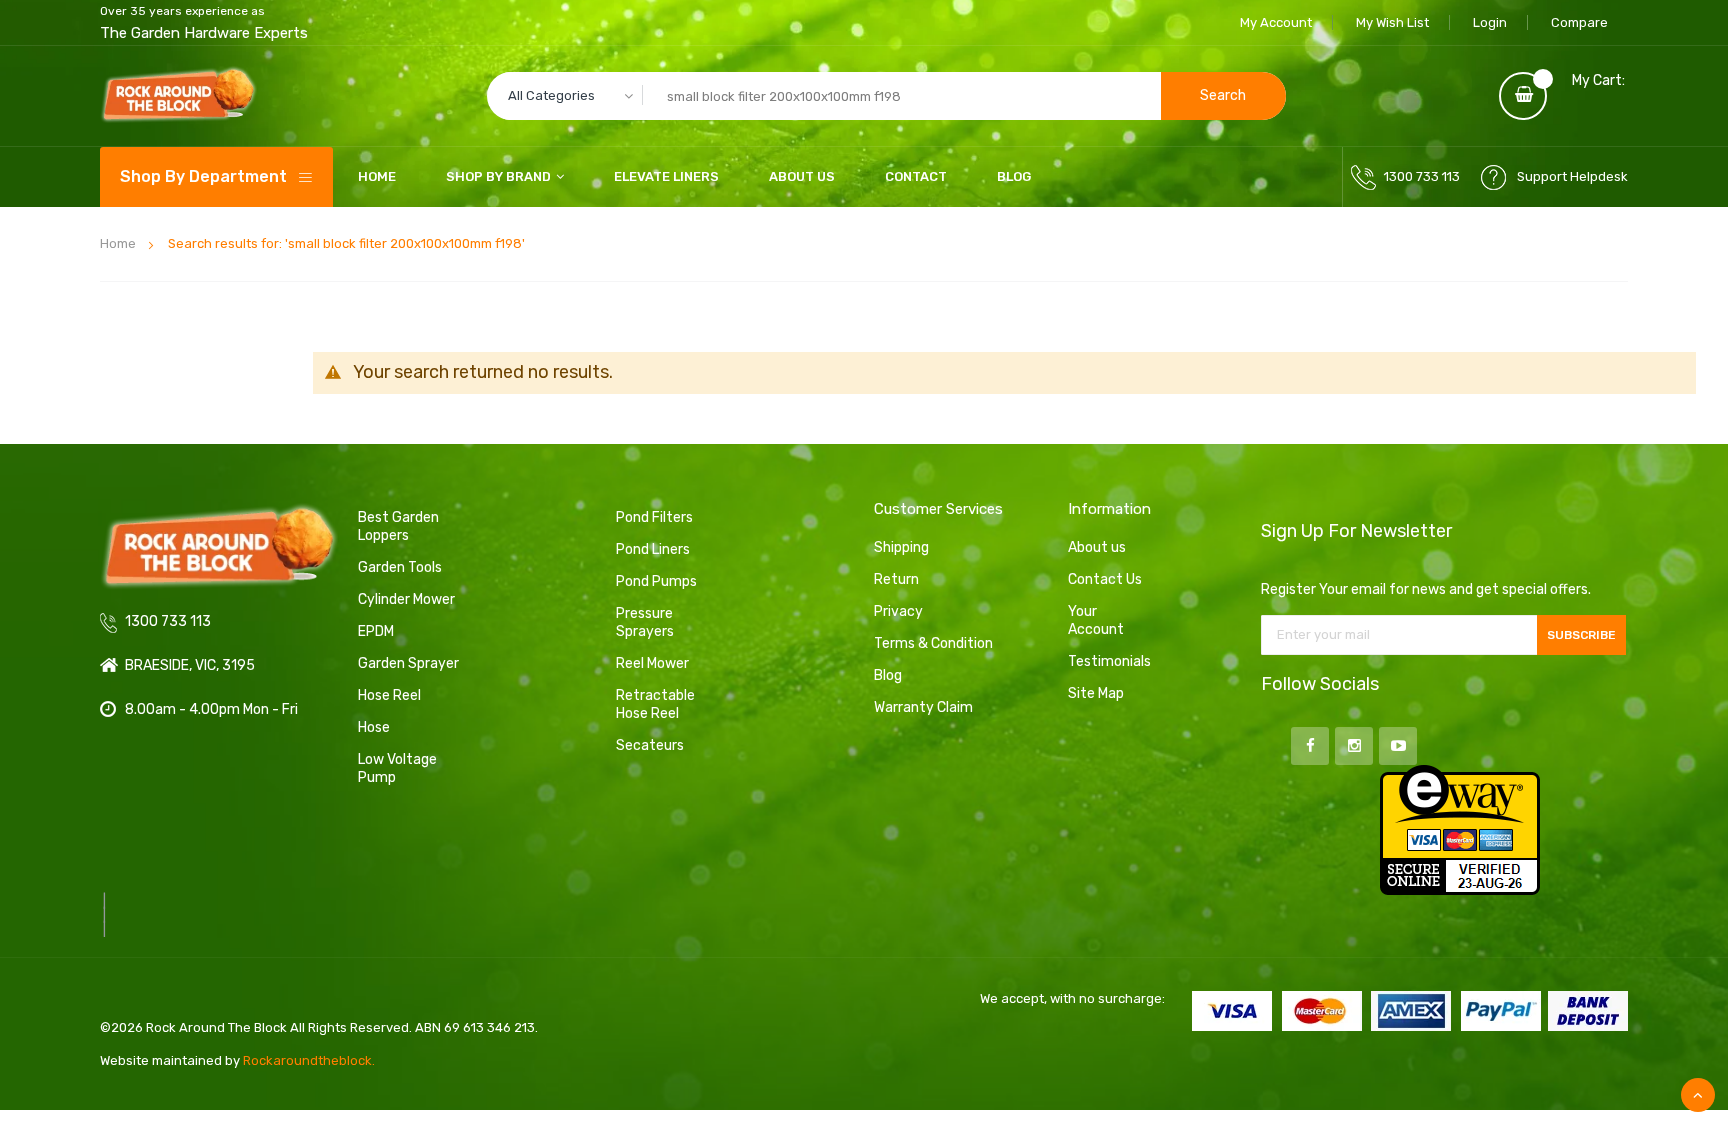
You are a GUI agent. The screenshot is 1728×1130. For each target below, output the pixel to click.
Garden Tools (400, 567)
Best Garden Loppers (398, 526)
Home (118, 243)
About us (1097, 547)
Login (1490, 22)
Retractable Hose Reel (655, 704)
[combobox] (886, 96)
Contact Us (1105, 579)
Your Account (1096, 620)
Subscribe (1581, 635)
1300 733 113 (1422, 176)
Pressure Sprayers (645, 622)
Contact (916, 176)
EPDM (376, 631)
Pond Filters (654, 517)
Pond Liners (653, 549)
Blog (1014, 176)
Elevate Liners (666, 176)
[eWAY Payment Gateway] (1460, 828)
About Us (802, 176)
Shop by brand (498, 176)
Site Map (1096, 693)
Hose (374, 727)
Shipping (901, 547)
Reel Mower (652, 663)
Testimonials (1106, 661)
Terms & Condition (933, 643)
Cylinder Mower (406, 599)
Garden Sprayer (408, 663)
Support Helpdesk (1572, 176)
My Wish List (1392, 22)
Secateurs (650, 745)
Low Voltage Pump (397, 768)
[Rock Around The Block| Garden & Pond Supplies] (178, 96)
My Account (1276, 22)
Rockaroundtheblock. (309, 1060)
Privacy (898, 611)
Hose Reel (389, 695)
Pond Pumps (656, 581)
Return (896, 579)
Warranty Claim (923, 707)
